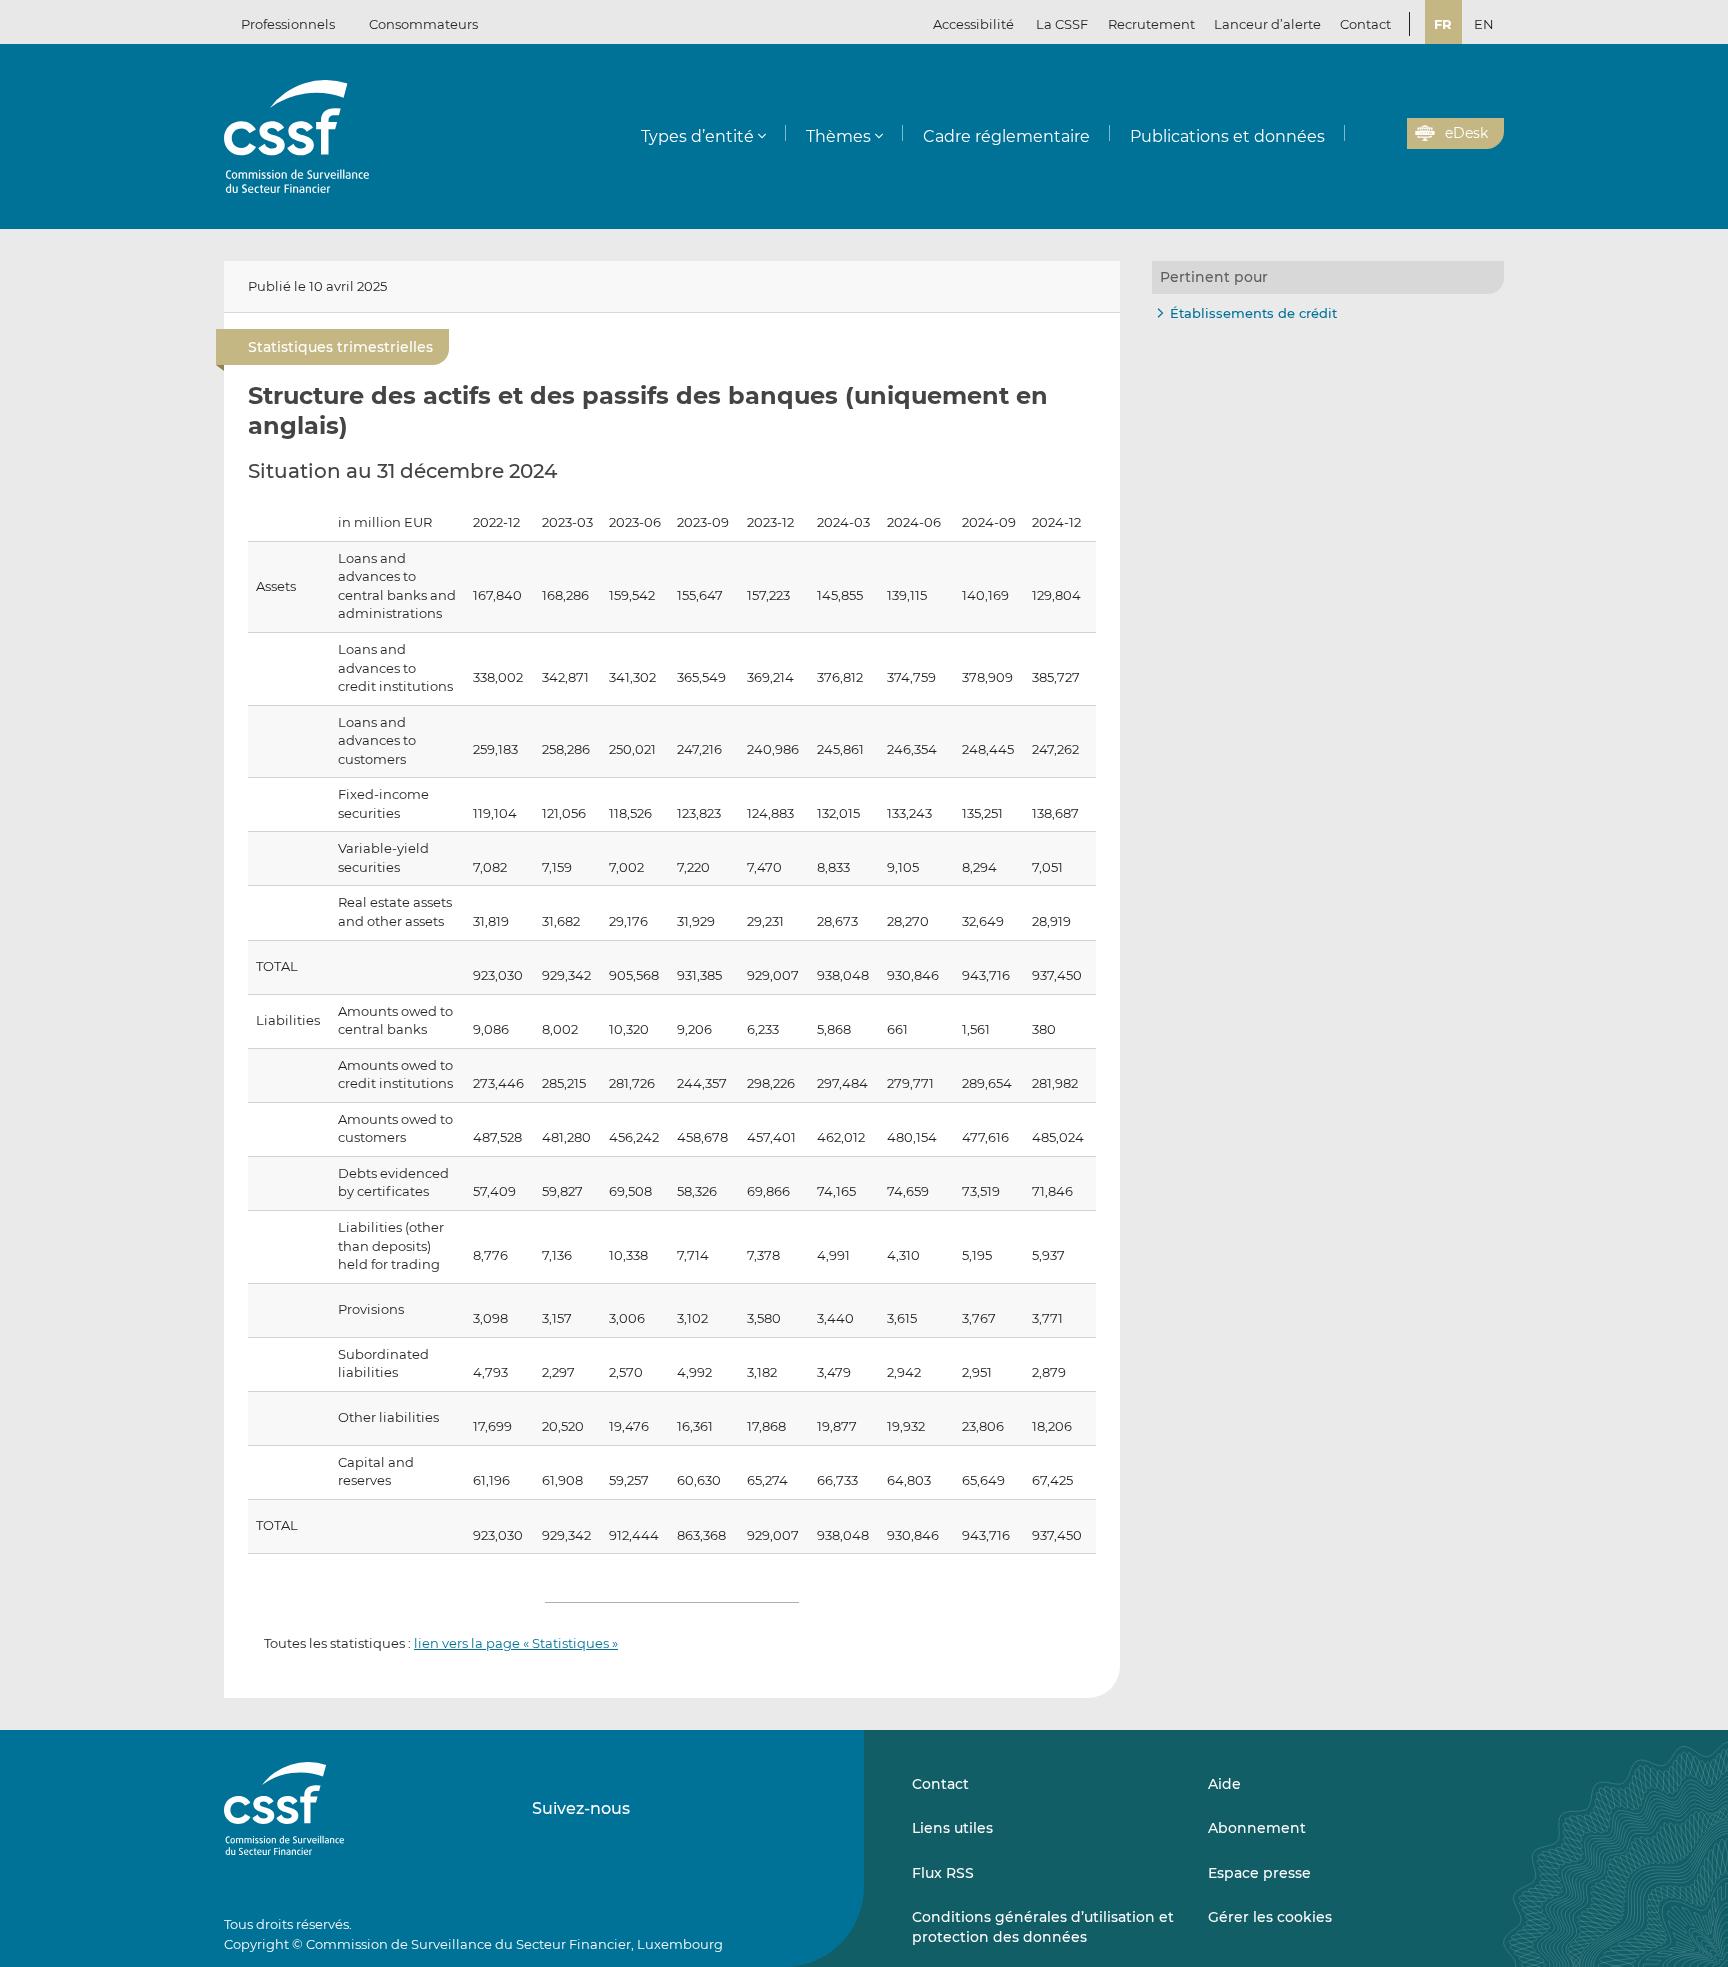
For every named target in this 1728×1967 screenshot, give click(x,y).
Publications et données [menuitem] (1227, 136)
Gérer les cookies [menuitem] (1270, 1917)
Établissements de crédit (1253, 313)
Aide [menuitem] (1224, 1784)
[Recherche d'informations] (1361, 134)
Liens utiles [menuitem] (952, 1828)
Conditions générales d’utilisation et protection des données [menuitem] (1043, 1927)
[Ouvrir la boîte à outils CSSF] (1385, 134)
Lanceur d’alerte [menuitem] (1267, 24)
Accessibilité (973, 24)
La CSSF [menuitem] (1062, 24)
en (1484, 24)
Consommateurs (423, 24)
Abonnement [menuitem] (1257, 1828)
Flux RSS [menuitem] (943, 1873)
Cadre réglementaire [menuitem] (1006, 136)
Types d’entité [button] (697, 136)
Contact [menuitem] (1365, 24)
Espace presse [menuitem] (1259, 1873)
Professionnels (288, 24)
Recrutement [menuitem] (1151, 24)
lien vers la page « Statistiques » (516, 1643)
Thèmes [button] (838, 136)
